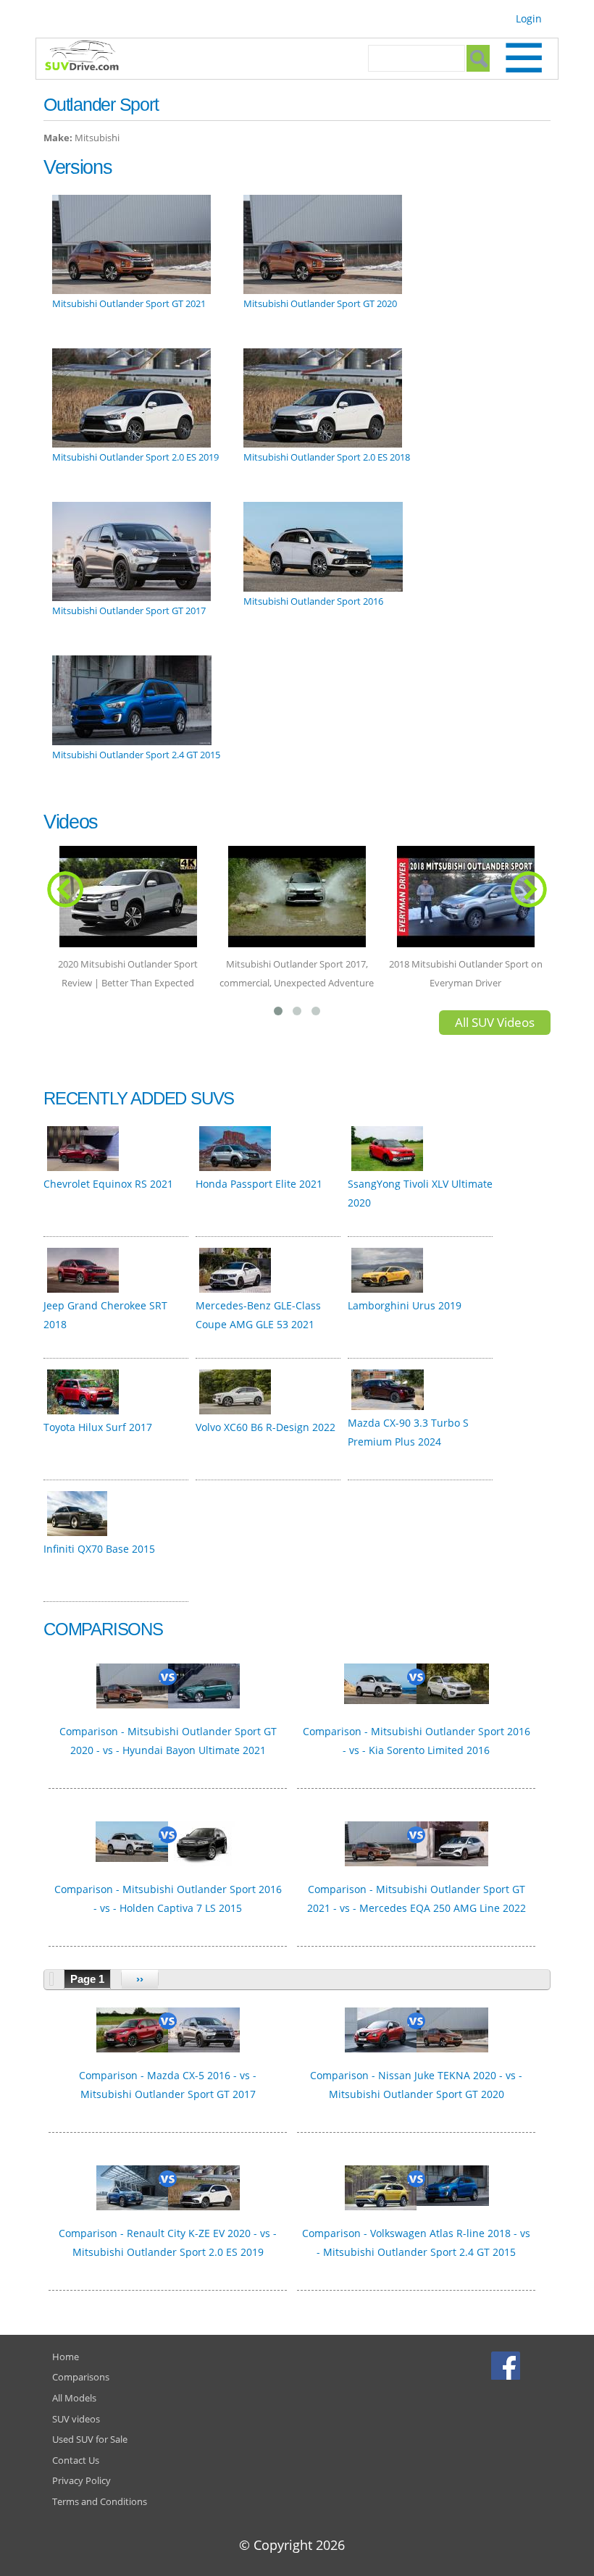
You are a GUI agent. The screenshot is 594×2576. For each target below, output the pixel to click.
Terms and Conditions (100, 2501)
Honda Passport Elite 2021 (259, 1184)
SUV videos (76, 2419)
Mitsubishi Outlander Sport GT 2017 (129, 611)
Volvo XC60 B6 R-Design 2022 (265, 1427)
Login (529, 18)
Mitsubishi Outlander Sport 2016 (313, 601)
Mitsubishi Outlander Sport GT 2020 (320, 303)
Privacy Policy (81, 2480)
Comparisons (81, 2377)
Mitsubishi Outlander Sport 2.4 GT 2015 (136, 755)
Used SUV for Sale (90, 2439)
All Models (74, 2398)
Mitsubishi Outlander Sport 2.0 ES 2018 (327, 457)
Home (66, 2357)
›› (140, 1979)
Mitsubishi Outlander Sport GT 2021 (129, 303)
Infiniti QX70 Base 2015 (99, 1549)
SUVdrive (89, 57)
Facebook (507, 2365)
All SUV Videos (495, 1022)
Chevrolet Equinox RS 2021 (108, 1184)
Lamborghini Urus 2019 (405, 1305)
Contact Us (76, 2460)
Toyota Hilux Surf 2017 (98, 1427)
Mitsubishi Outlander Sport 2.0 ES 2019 (135, 457)
